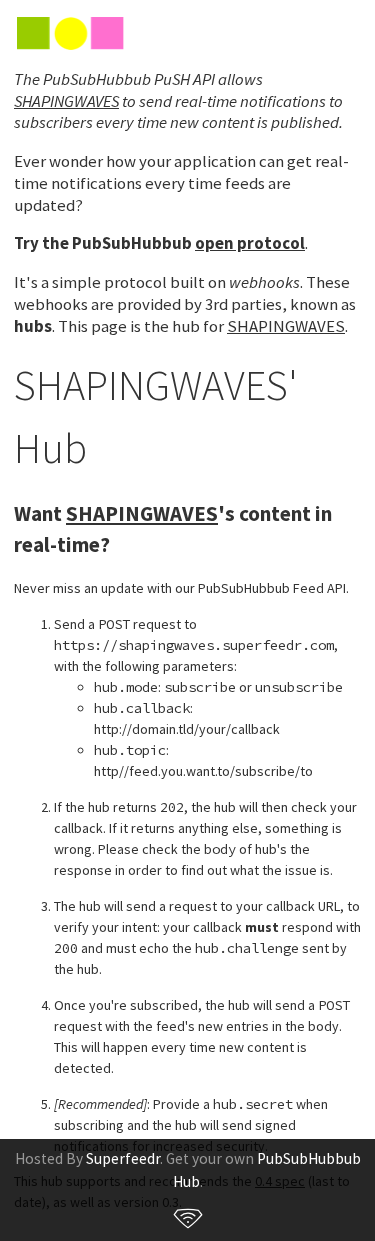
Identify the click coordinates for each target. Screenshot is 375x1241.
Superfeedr (123, 1158)
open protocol (250, 243)
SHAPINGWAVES (66, 101)
